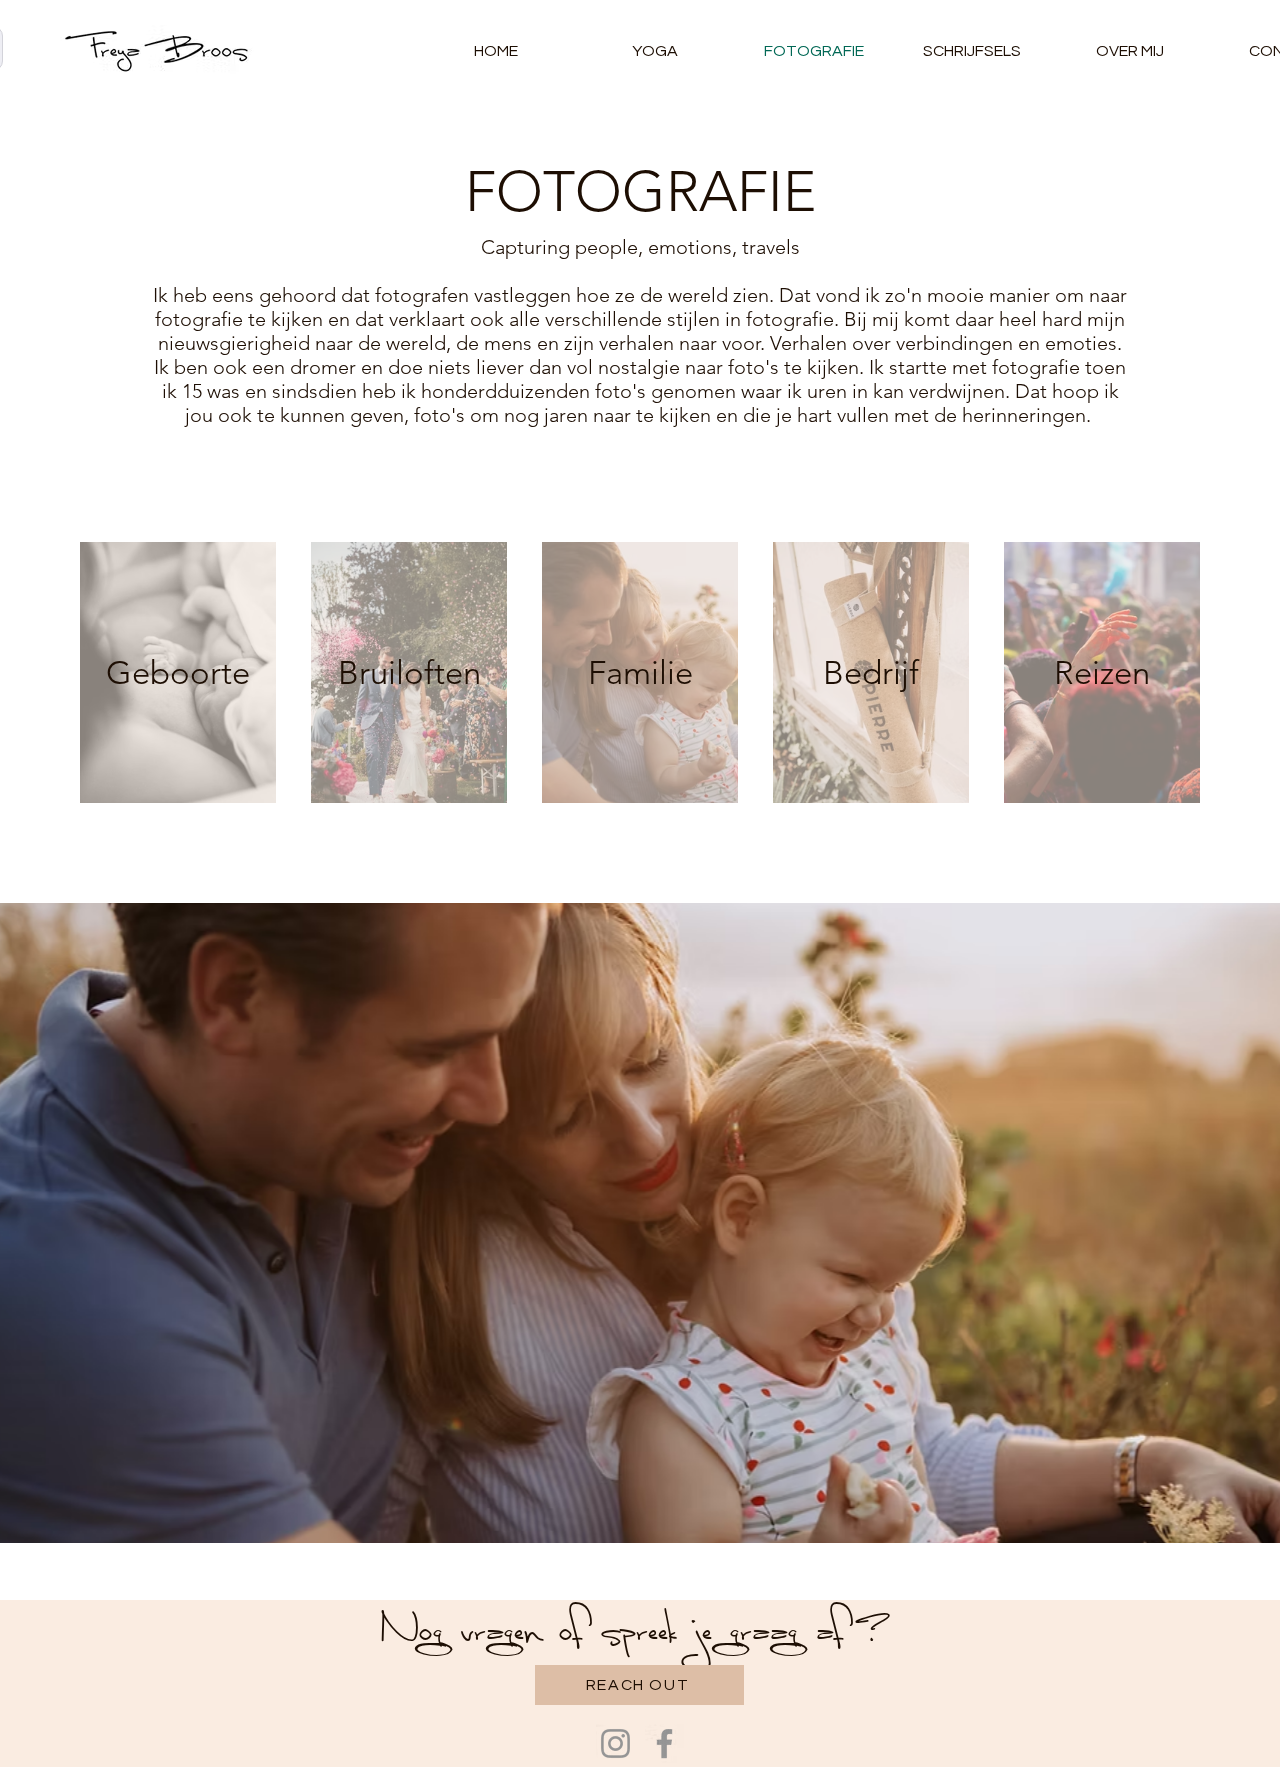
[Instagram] (615, 1743)
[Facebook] (664, 1743)
